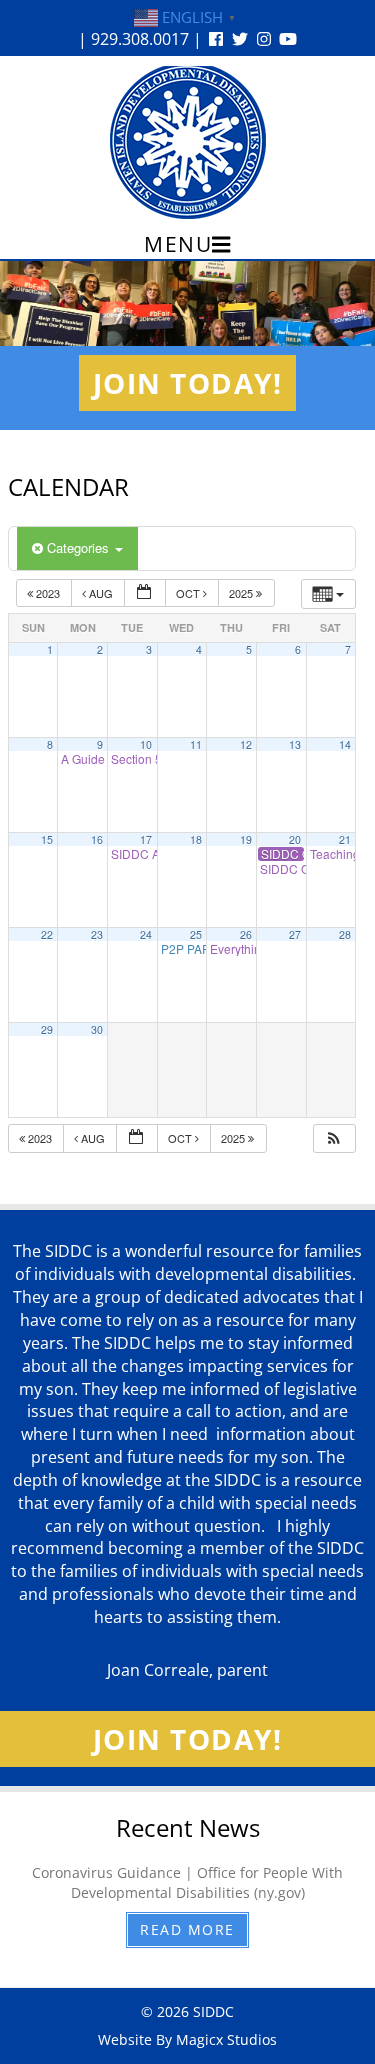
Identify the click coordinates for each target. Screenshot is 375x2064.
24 (146, 934)
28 (345, 934)
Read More (187, 1929)
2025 (242, 593)
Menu (178, 244)
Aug (101, 593)
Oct (189, 593)
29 (47, 1029)
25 (196, 934)
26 (246, 934)
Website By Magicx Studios (187, 2039)
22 (47, 934)
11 (196, 744)
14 (345, 744)
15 (47, 839)
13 (295, 744)
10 (146, 744)
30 (97, 1029)
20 (295, 839)
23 (97, 934)
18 (196, 839)
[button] (334, 1138)
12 (246, 744)
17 (146, 839)
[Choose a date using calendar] (145, 593)
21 (345, 839)
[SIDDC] (188, 141)
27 (295, 934)
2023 (48, 593)
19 (246, 839)
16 (97, 839)
